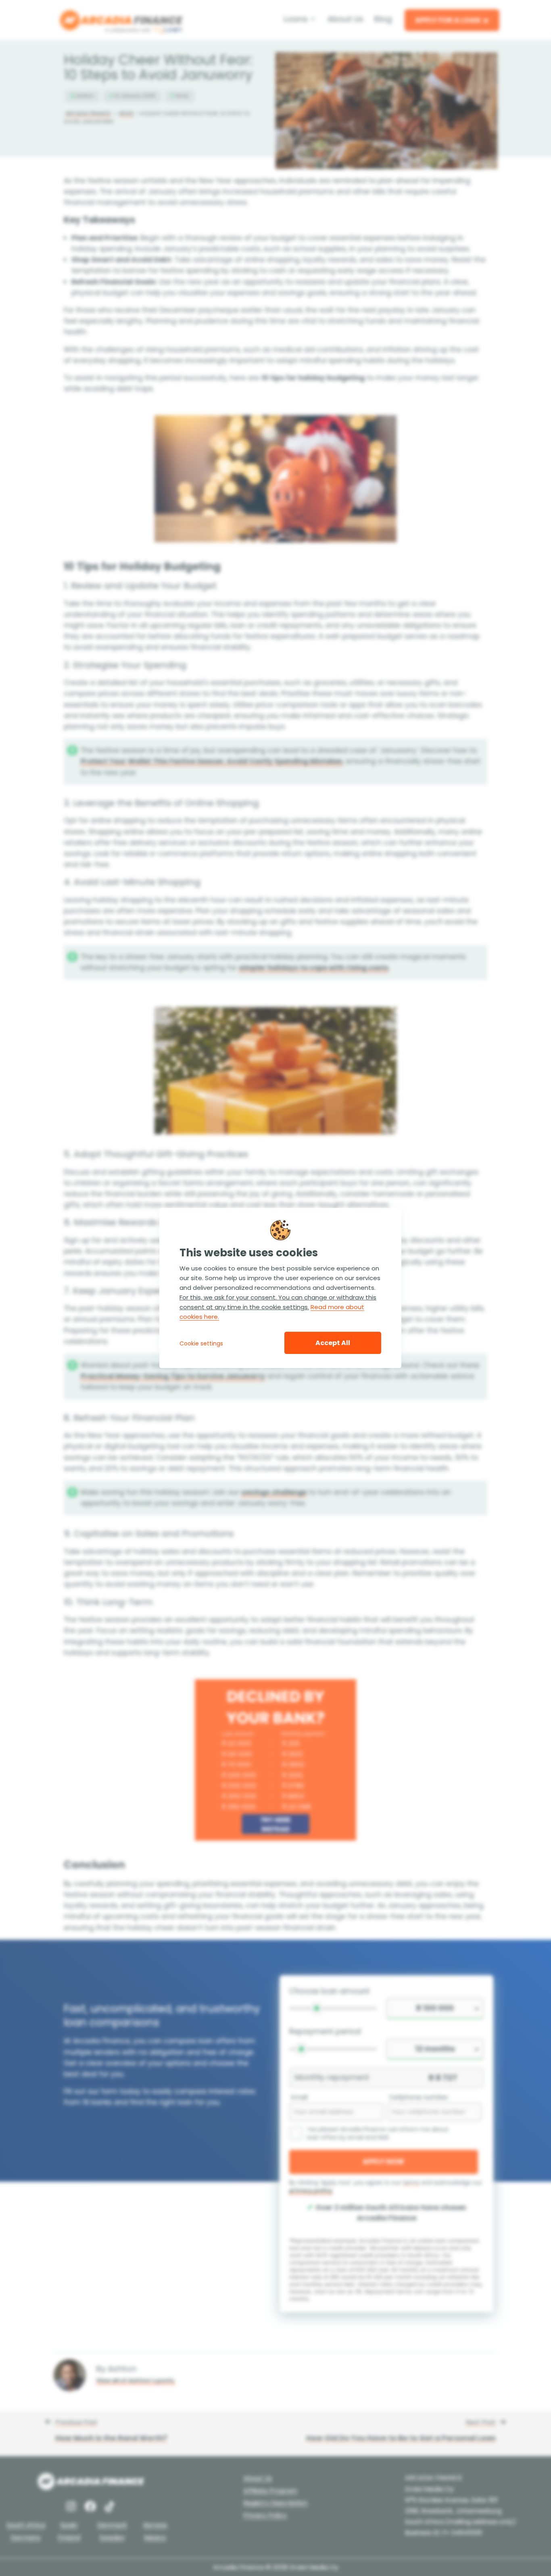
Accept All (333, 1343)
